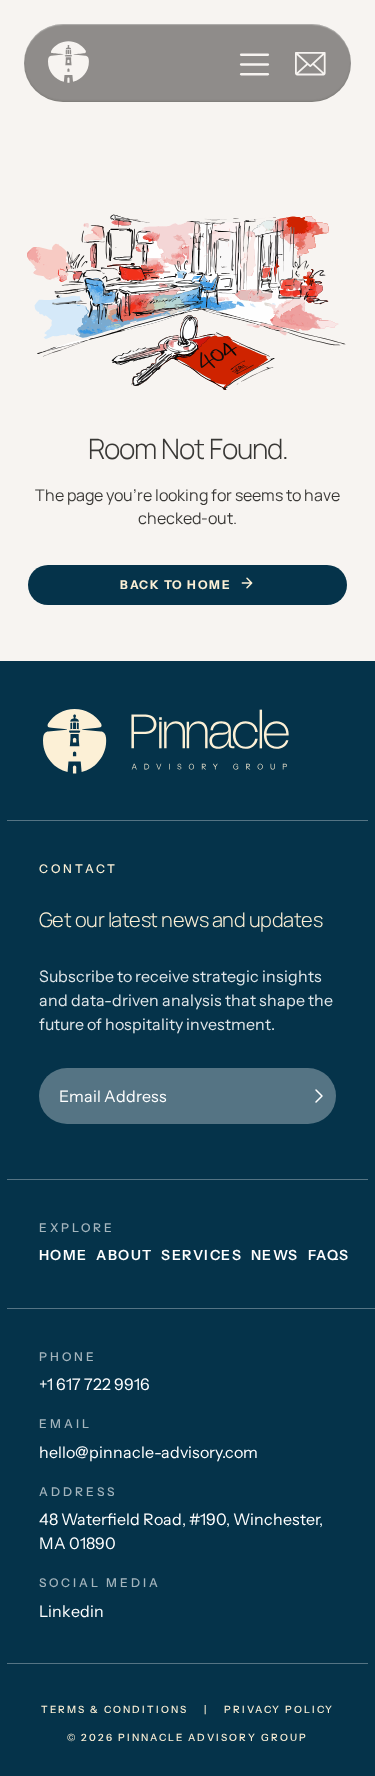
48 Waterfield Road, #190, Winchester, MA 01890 (181, 1531)
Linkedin (71, 1611)
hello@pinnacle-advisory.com (148, 1452)
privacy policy (279, 1710)
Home (63, 1255)
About (124, 1255)
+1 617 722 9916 (94, 1384)
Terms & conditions (114, 1710)
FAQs (329, 1255)
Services (201, 1255)
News (275, 1255)
